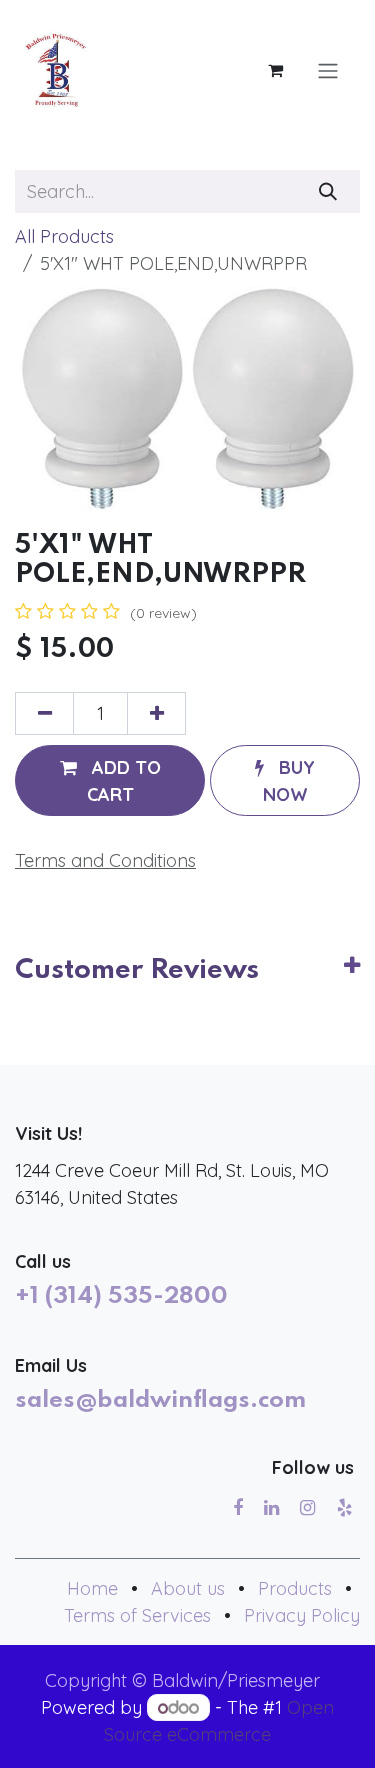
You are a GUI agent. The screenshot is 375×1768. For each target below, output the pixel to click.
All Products (64, 236)
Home (92, 1588)
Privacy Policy (302, 1615)
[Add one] (156, 713)
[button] (110, 780)
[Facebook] (238, 1508)
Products (295, 1588)
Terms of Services (137, 1615)
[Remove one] (44, 713)
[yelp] (344, 1508)
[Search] (328, 191)
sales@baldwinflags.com (160, 1401)
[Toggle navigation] (328, 70)
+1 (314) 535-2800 (121, 1297)
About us (188, 1588)
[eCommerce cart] (275, 70)
